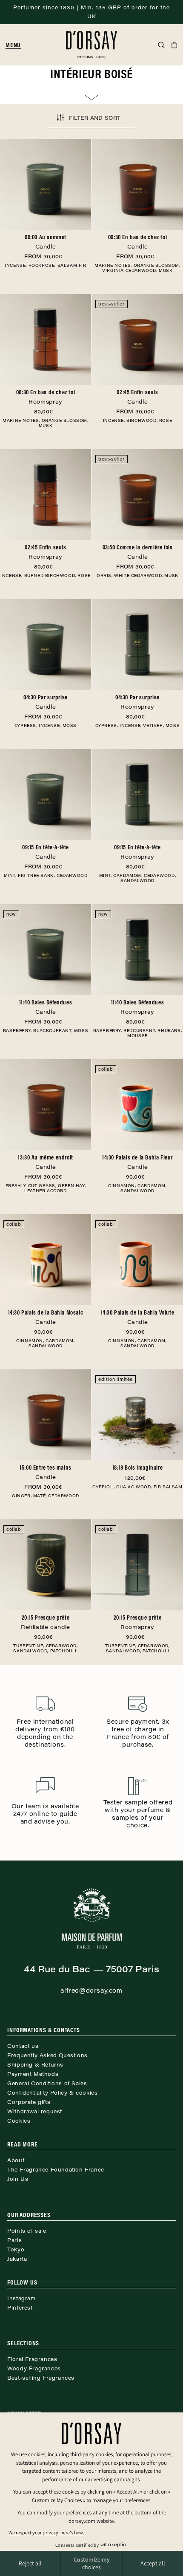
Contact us (23, 2046)
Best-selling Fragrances (41, 2378)
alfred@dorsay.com (91, 1990)
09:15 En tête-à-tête (46, 852)
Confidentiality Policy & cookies (52, 2092)
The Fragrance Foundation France (56, 2169)
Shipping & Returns (35, 2064)
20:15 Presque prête (46, 1622)
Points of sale (27, 2231)
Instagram (21, 2298)
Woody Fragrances (34, 2368)
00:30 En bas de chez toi (137, 242)
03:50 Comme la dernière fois (138, 552)
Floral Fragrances (32, 2359)
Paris (14, 2240)
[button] (17, 45)
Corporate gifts (29, 2102)
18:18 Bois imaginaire (138, 1468)
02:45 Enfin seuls (137, 397)
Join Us (18, 2179)
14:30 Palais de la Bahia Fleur (137, 1162)
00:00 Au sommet (46, 242)
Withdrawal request (35, 2111)
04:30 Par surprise (46, 702)
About (16, 2160)
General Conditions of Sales (47, 2083)
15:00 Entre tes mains (46, 1472)
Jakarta (17, 2259)
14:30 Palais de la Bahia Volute (138, 1317)
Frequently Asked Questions (47, 2055)
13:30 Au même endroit (46, 1162)
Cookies (19, 2121)
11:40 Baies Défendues (46, 1007)
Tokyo (16, 2249)
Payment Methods (33, 2074)
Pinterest (20, 2307)
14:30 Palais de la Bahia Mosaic (46, 1317)
